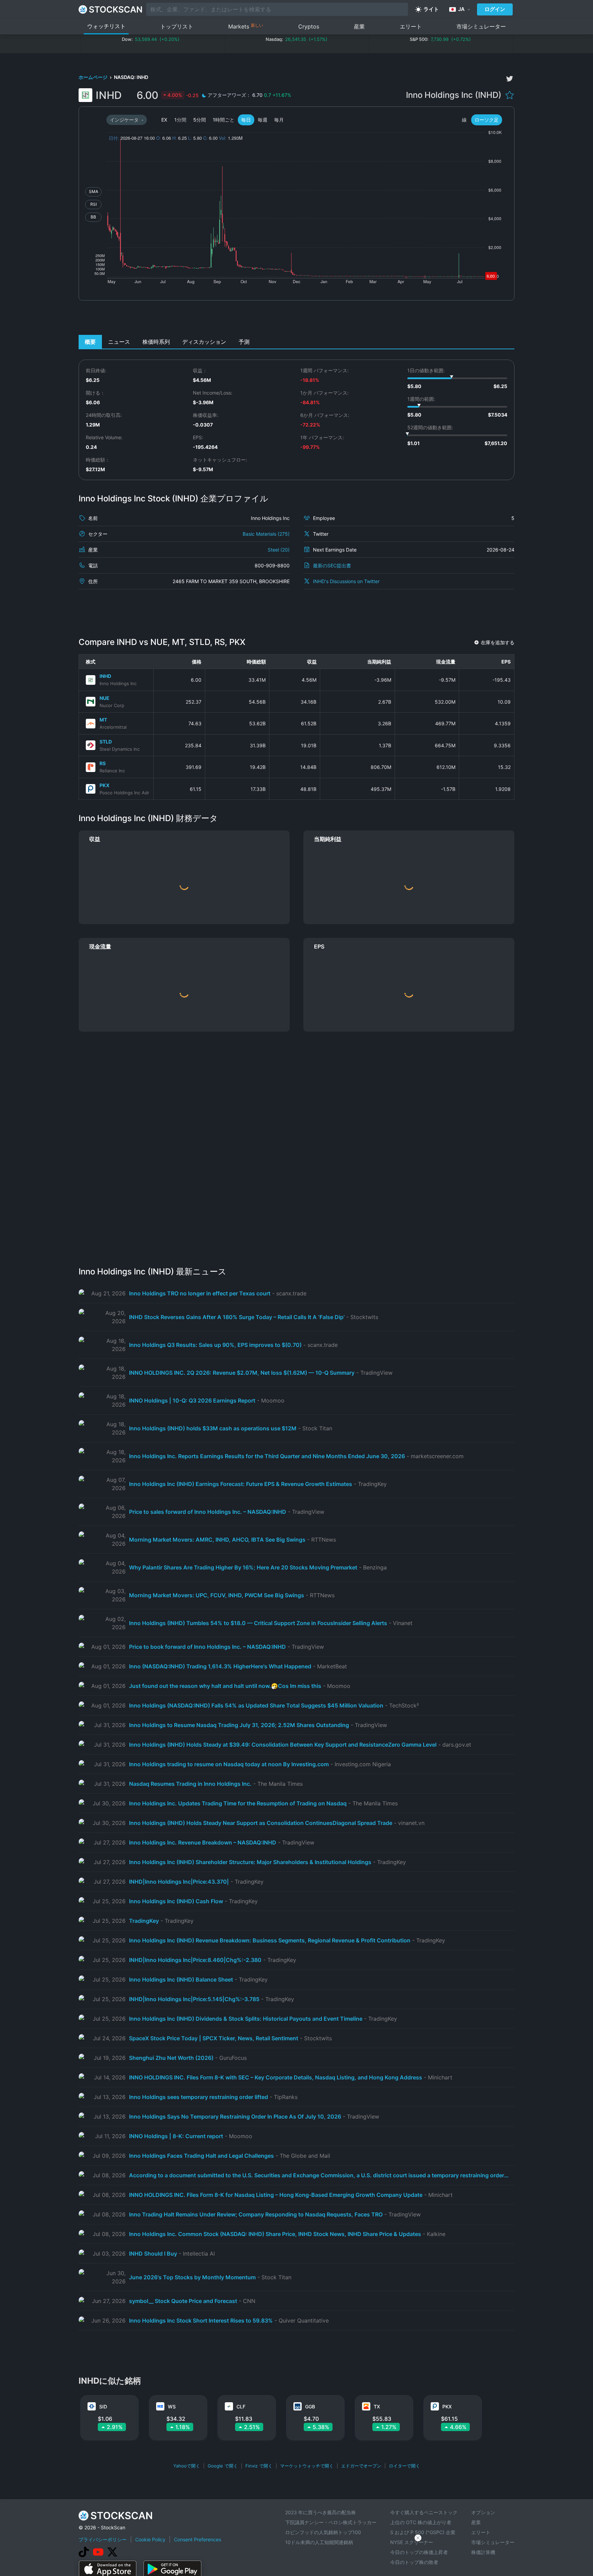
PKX (104, 785)
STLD (106, 742)
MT (103, 720)
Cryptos (309, 26)
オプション (483, 2512)
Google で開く (223, 2466)
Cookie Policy (150, 2539)
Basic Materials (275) (266, 534)
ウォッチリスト (106, 26)
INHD (105, 676)
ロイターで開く (404, 2466)
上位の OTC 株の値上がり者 (421, 2522)
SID (103, 2407)
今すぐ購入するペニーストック (424, 2512)
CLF (241, 2407)
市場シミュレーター (481, 26)
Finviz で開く (259, 2466)
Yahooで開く (187, 2466)
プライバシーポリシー (103, 2539)
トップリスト (177, 26)
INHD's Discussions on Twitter (346, 581)
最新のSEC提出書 (332, 565)
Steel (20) (279, 550)
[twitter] (510, 79)
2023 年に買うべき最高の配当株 (321, 2512)
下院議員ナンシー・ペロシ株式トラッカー (331, 2522)
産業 (359, 26)
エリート (411, 26)
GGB (310, 2407)
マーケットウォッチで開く (307, 2466)
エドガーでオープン (361, 2466)
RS (103, 763)
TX (377, 2407)
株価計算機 (483, 2552)
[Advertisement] (297, 319)
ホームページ (94, 77)
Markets (246, 26)
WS (172, 2407)
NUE (104, 698)
